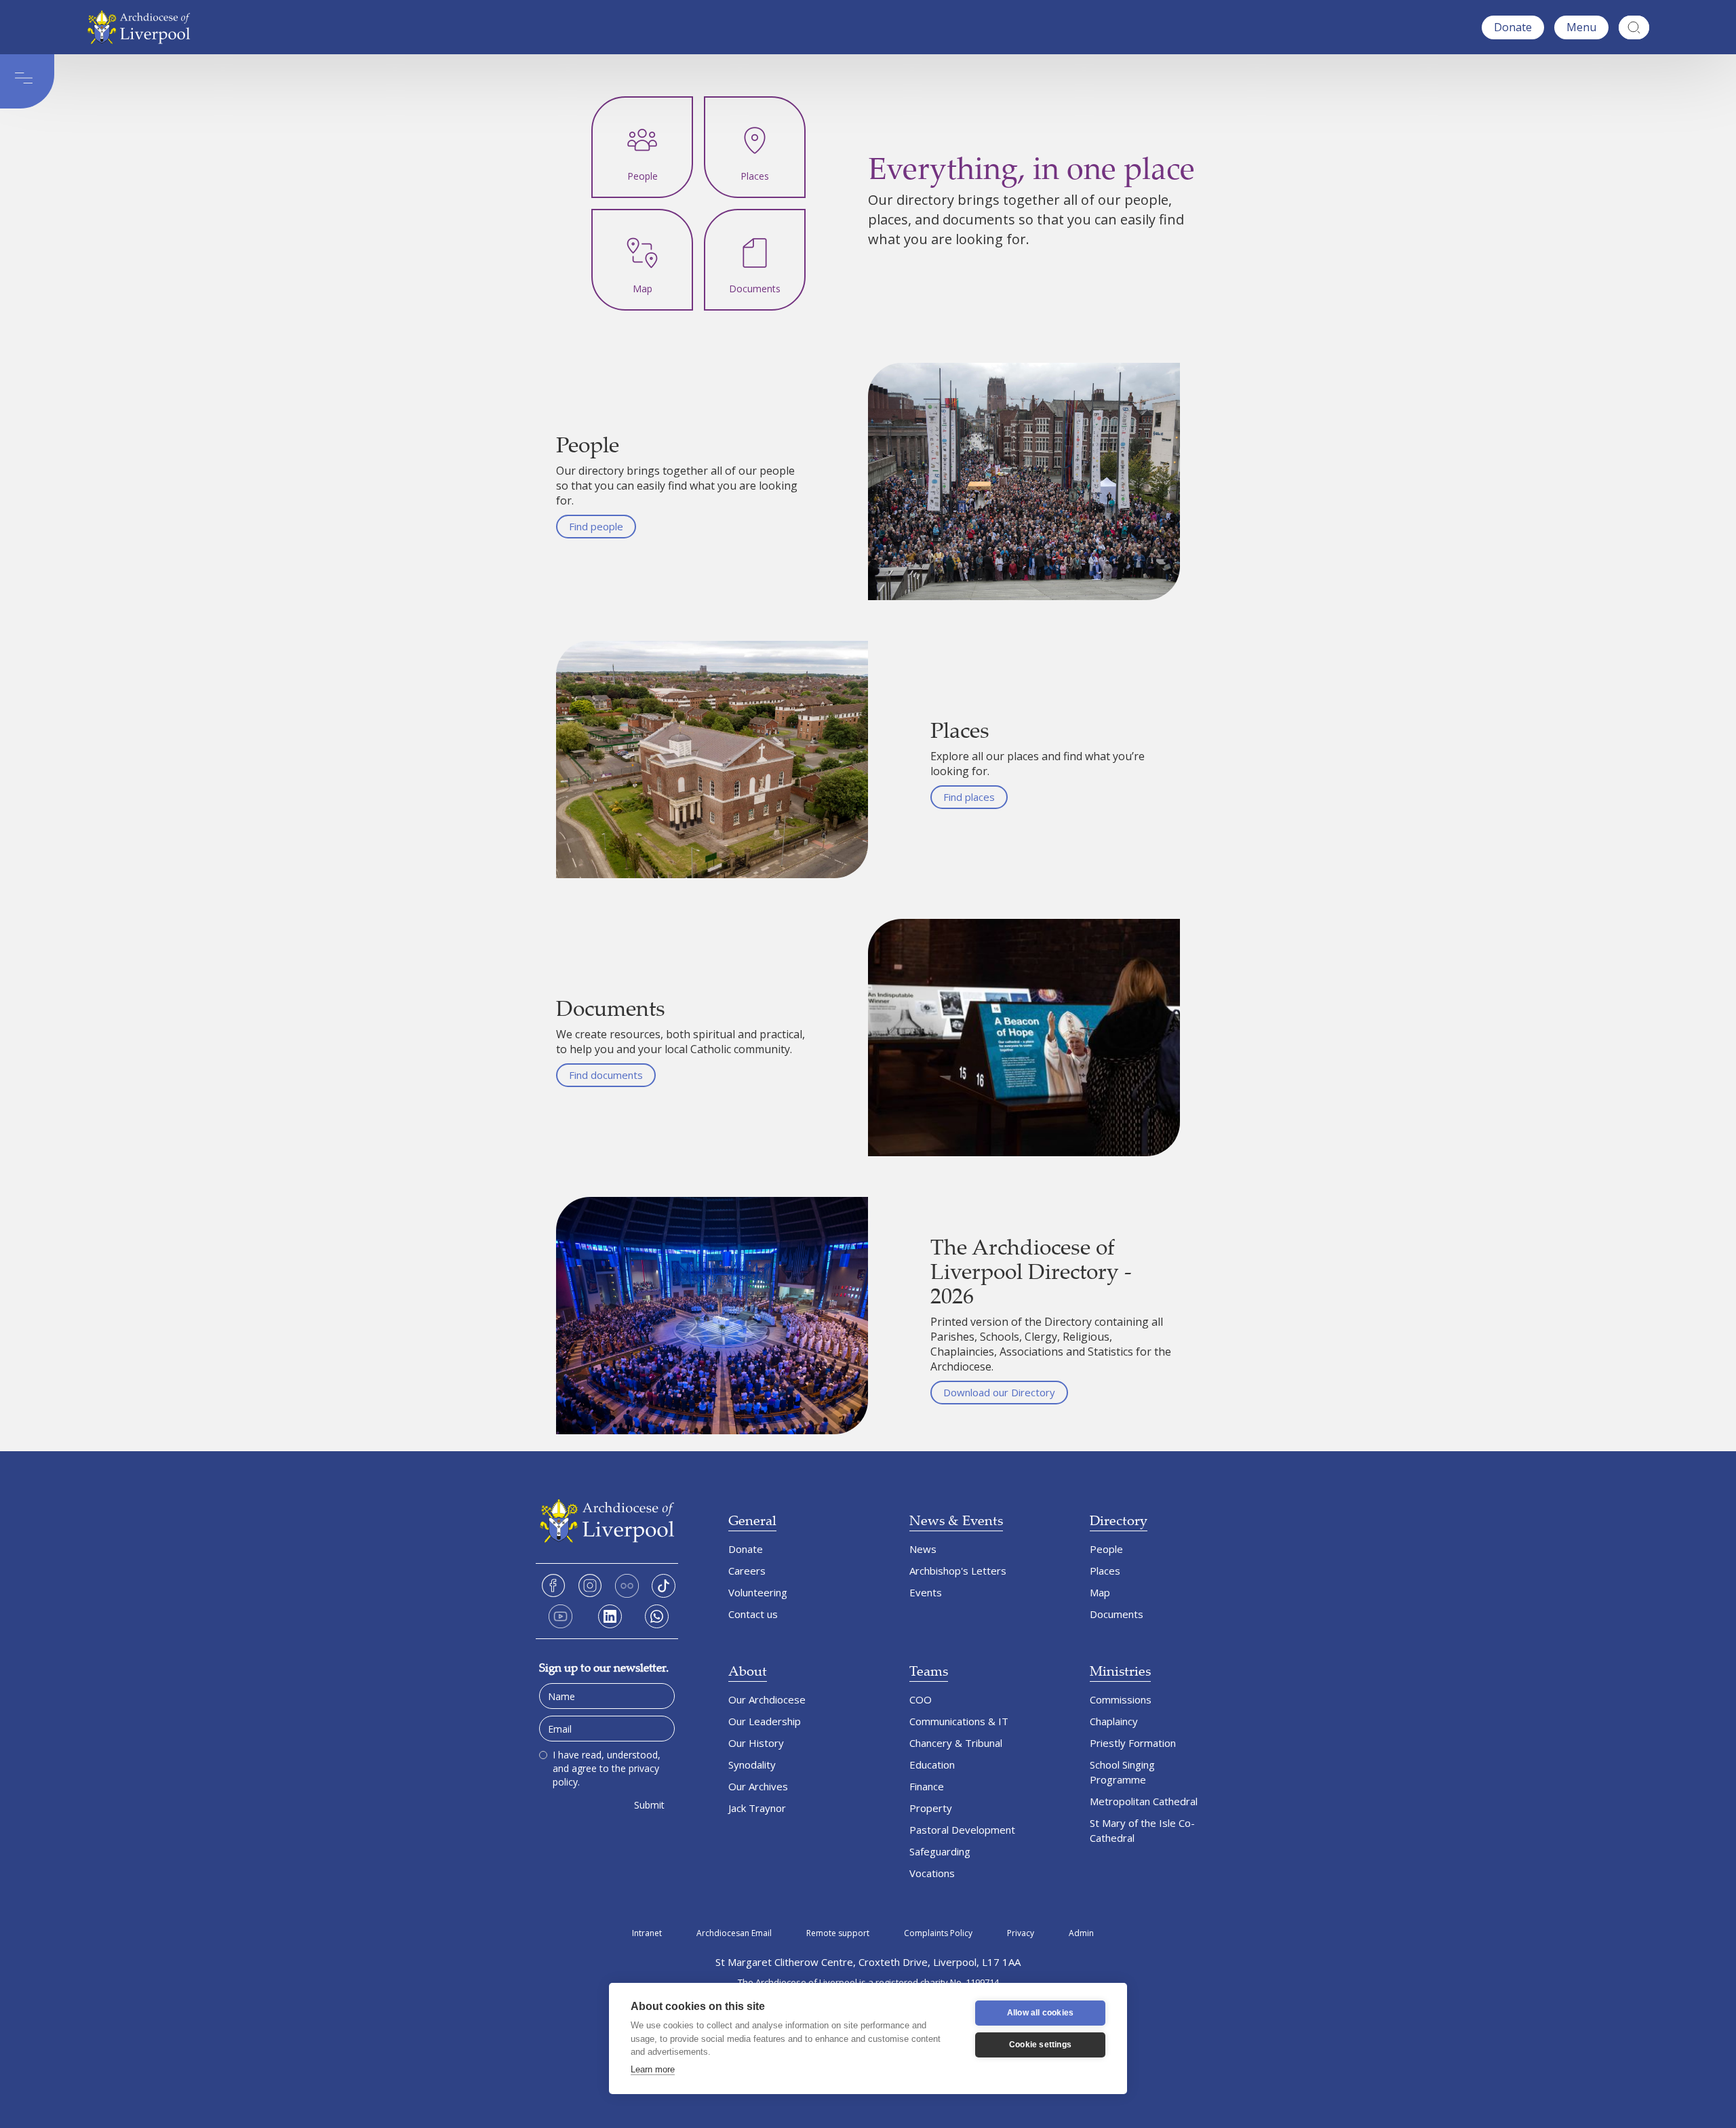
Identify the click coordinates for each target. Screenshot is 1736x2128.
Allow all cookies (1040, 2013)
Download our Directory (999, 1392)
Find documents (606, 1075)
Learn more (653, 2069)
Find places (969, 797)
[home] (142, 27)
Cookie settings (1040, 2045)
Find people (596, 526)
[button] (1581, 27)
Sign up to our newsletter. (604, 1667)
